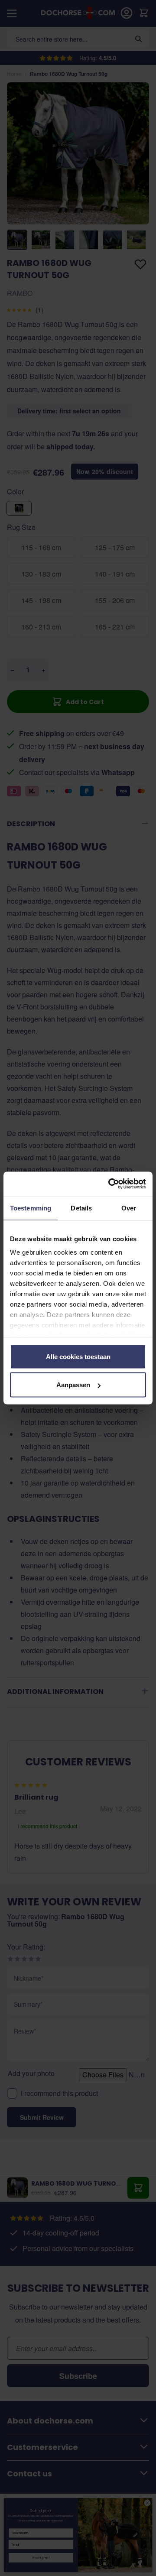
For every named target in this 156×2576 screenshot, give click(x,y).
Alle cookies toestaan (78, 1356)
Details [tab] (81, 1208)
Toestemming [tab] (31, 1208)
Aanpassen (73, 1385)
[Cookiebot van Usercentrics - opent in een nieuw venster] (110, 1184)
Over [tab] (129, 1208)
